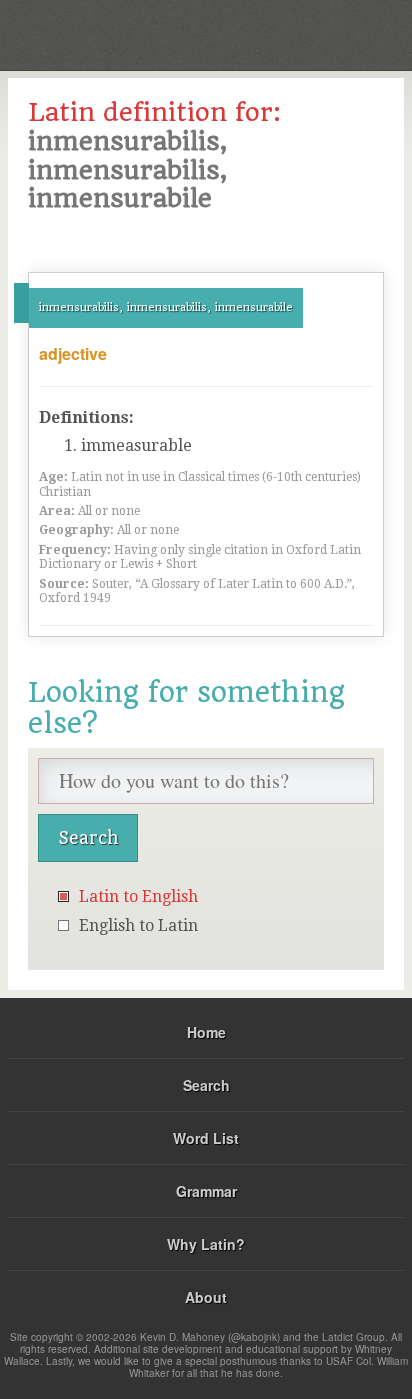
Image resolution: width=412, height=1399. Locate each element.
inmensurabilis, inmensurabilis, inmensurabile (166, 307)
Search (206, 1085)
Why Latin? (206, 1244)
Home (206, 1032)
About (206, 1297)
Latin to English (138, 896)
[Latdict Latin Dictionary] (346, 33)
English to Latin (138, 925)
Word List (206, 1138)
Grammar (206, 1191)
